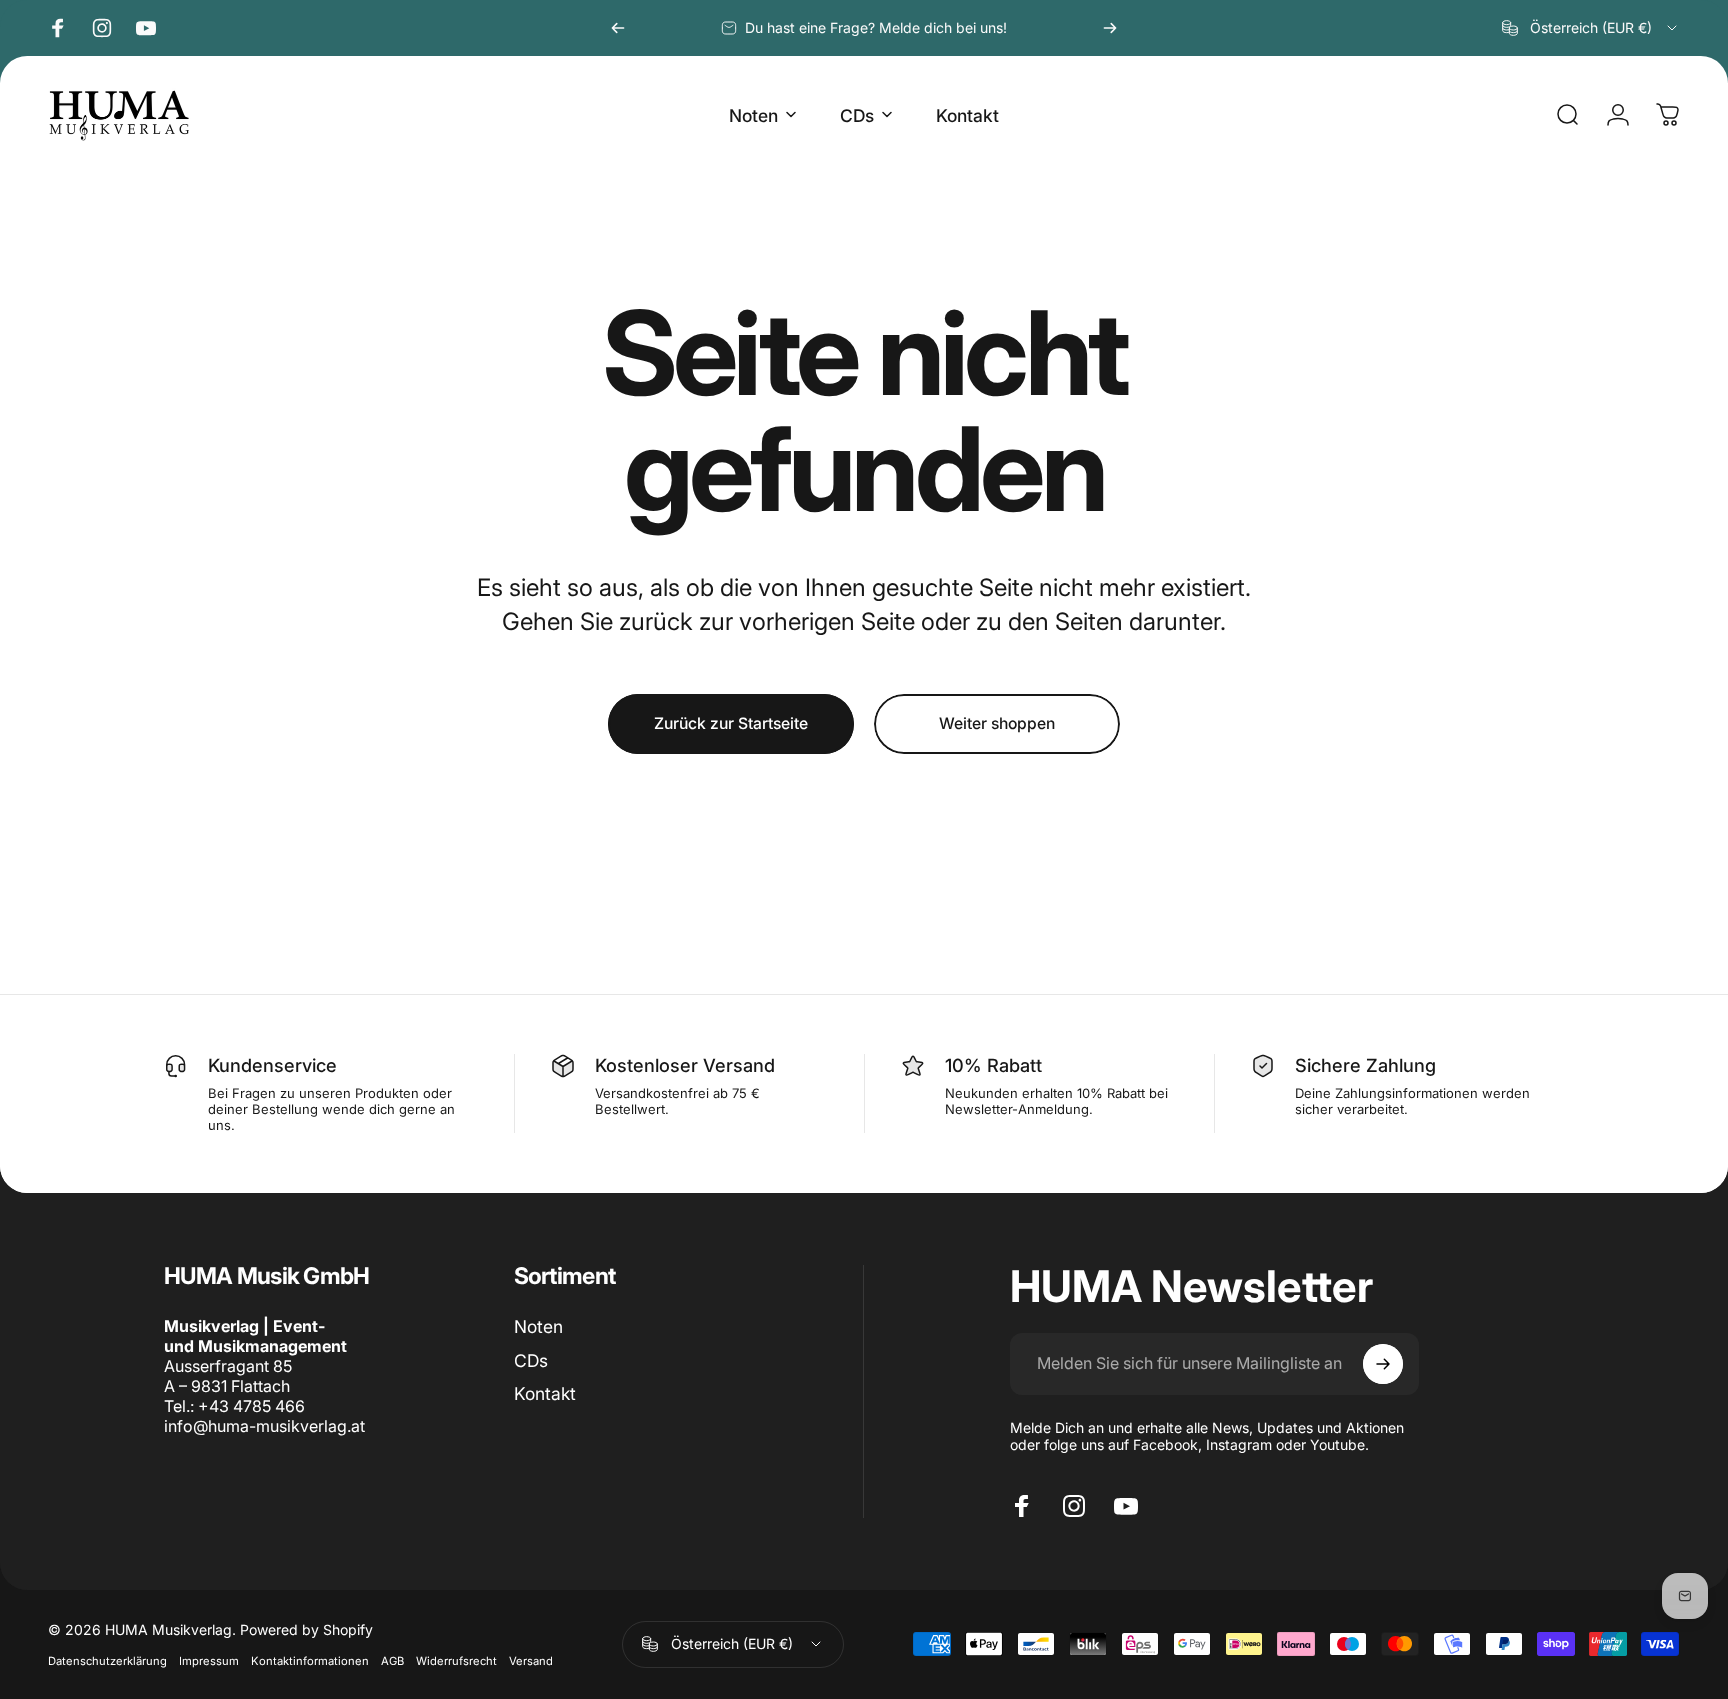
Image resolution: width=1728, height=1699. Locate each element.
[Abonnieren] (1383, 1364)
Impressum (209, 1661)
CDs (531, 1360)
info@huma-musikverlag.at (264, 1426)
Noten (538, 1326)
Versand (531, 1661)
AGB (392, 1661)
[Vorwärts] (1110, 28)
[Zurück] (618, 28)
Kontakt (545, 1393)
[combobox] (1591, 28)
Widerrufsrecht (456, 1661)
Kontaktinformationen (310, 1661)
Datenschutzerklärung (107, 1661)
